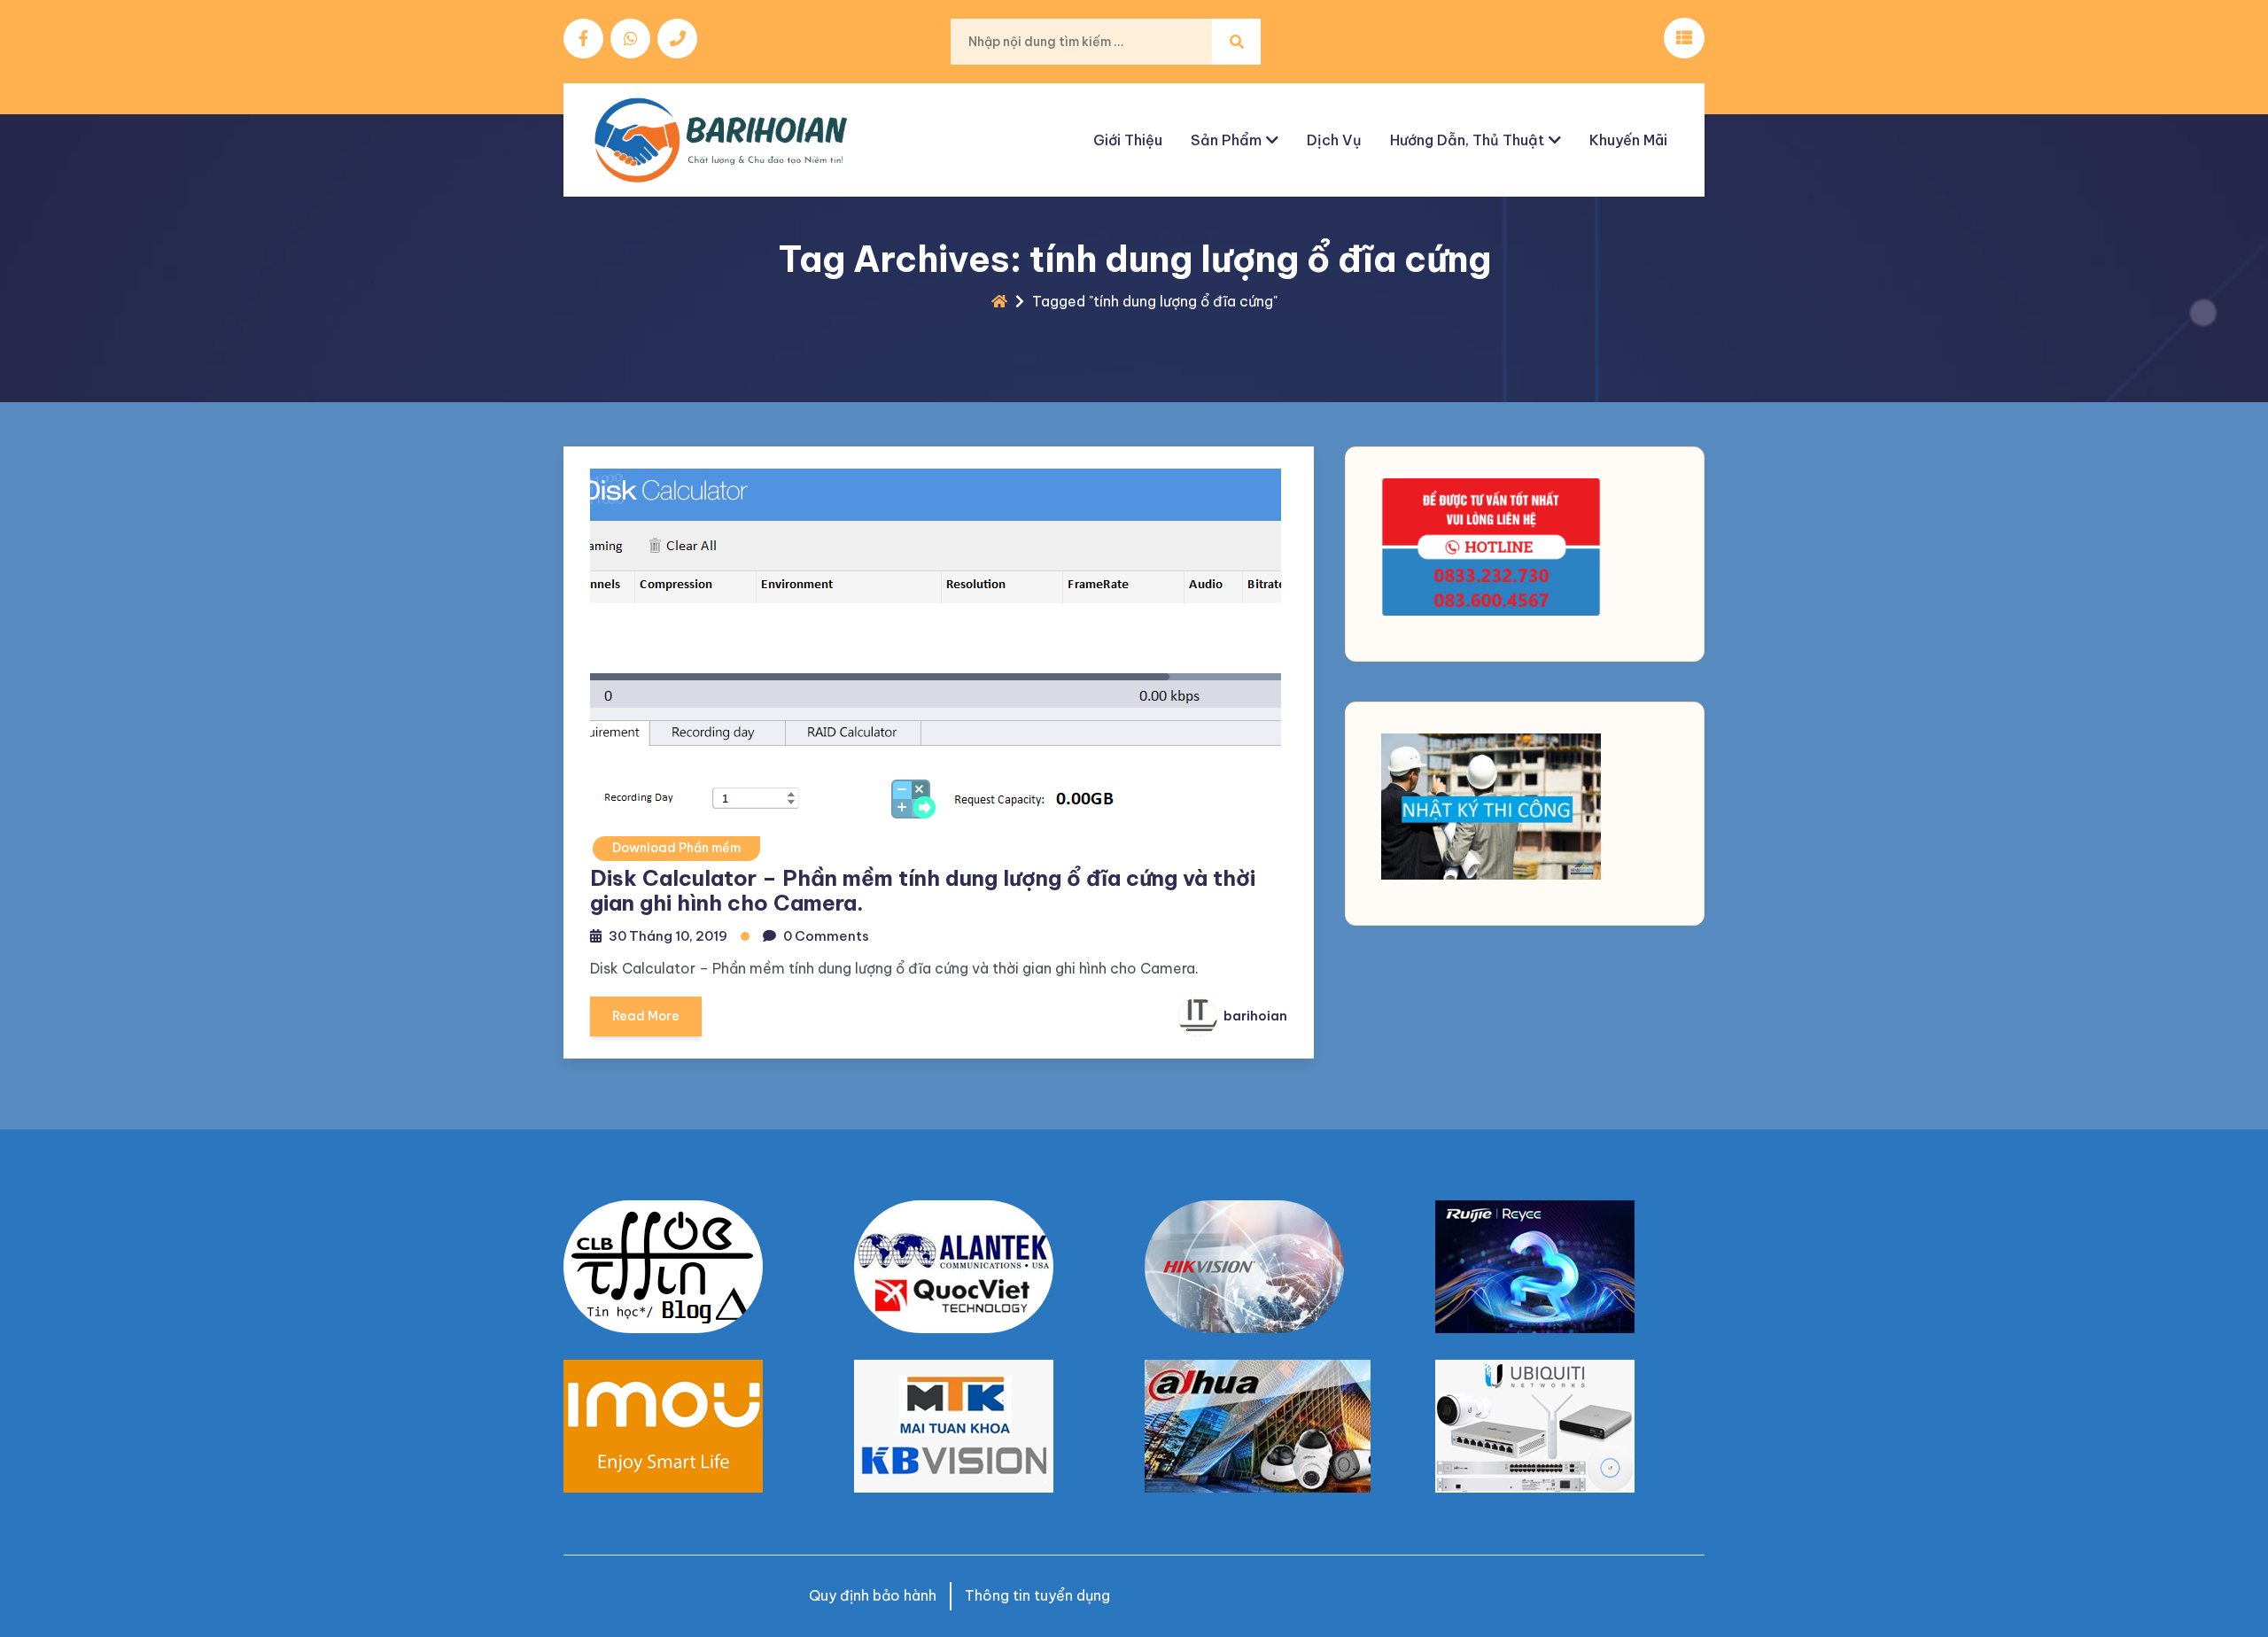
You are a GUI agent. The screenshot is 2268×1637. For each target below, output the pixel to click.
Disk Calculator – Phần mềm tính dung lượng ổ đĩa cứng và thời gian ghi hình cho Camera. (923, 891)
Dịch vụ (1334, 140)
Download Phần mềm (676, 848)
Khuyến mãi (1628, 140)
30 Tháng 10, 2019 (668, 936)
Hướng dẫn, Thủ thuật (1467, 140)
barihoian (1254, 1016)
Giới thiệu (1128, 140)
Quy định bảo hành (873, 1595)
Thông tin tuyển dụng (1037, 1595)
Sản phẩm (1226, 140)
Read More (646, 1016)
